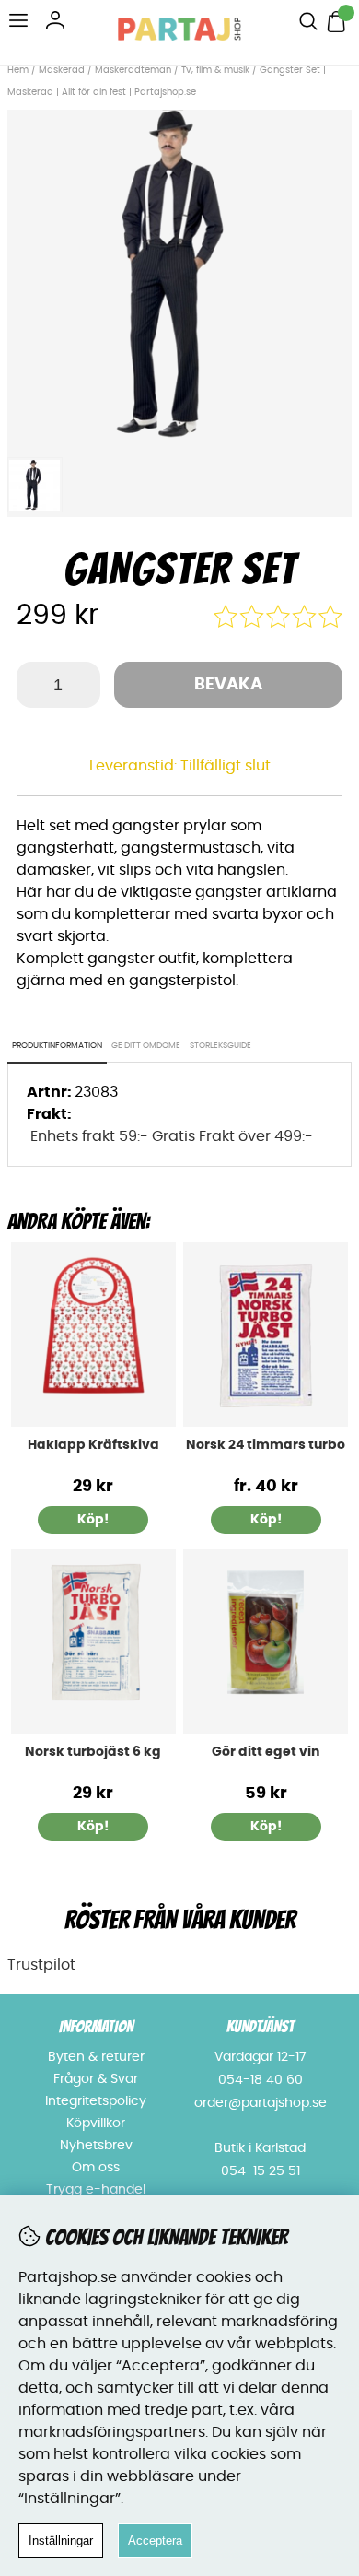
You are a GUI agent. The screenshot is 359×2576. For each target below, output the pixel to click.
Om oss (96, 2168)
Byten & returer (96, 2057)
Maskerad (62, 70)
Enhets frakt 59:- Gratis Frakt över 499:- (172, 1136)
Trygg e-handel (96, 2190)
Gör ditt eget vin (266, 1752)
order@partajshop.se (261, 2103)
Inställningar (61, 2541)
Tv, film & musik (215, 70)
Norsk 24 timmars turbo (266, 1445)
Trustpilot (41, 1965)
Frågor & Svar (96, 2079)
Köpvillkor (96, 2123)
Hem (18, 70)
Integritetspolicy (96, 2101)
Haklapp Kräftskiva (93, 1445)
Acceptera (155, 2541)
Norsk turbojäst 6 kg (93, 1752)
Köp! (266, 1520)
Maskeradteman (133, 70)
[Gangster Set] (179, 437)
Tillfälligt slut (226, 766)
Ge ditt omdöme (146, 1046)
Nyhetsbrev (96, 2146)
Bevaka (228, 685)
